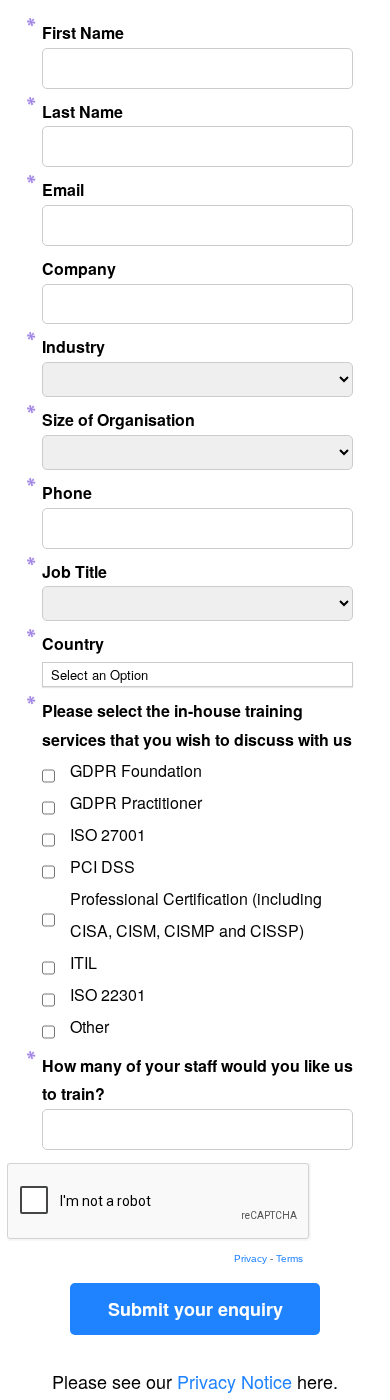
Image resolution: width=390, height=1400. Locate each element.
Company (79, 268)
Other (89, 1026)
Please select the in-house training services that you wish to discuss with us (197, 725)
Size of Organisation (118, 419)
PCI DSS (102, 866)
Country (73, 643)
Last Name (82, 111)
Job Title (74, 571)
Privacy (250, 1258)
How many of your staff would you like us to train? (197, 1080)
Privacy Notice (234, 1381)
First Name (83, 32)
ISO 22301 (108, 994)
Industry (73, 346)
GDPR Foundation (136, 770)
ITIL (83, 962)
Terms (289, 1258)
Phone (67, 492)
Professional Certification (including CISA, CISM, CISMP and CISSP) (196, 914)
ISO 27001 (108, 834)
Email (63, 189)
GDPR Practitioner (136, 802)
